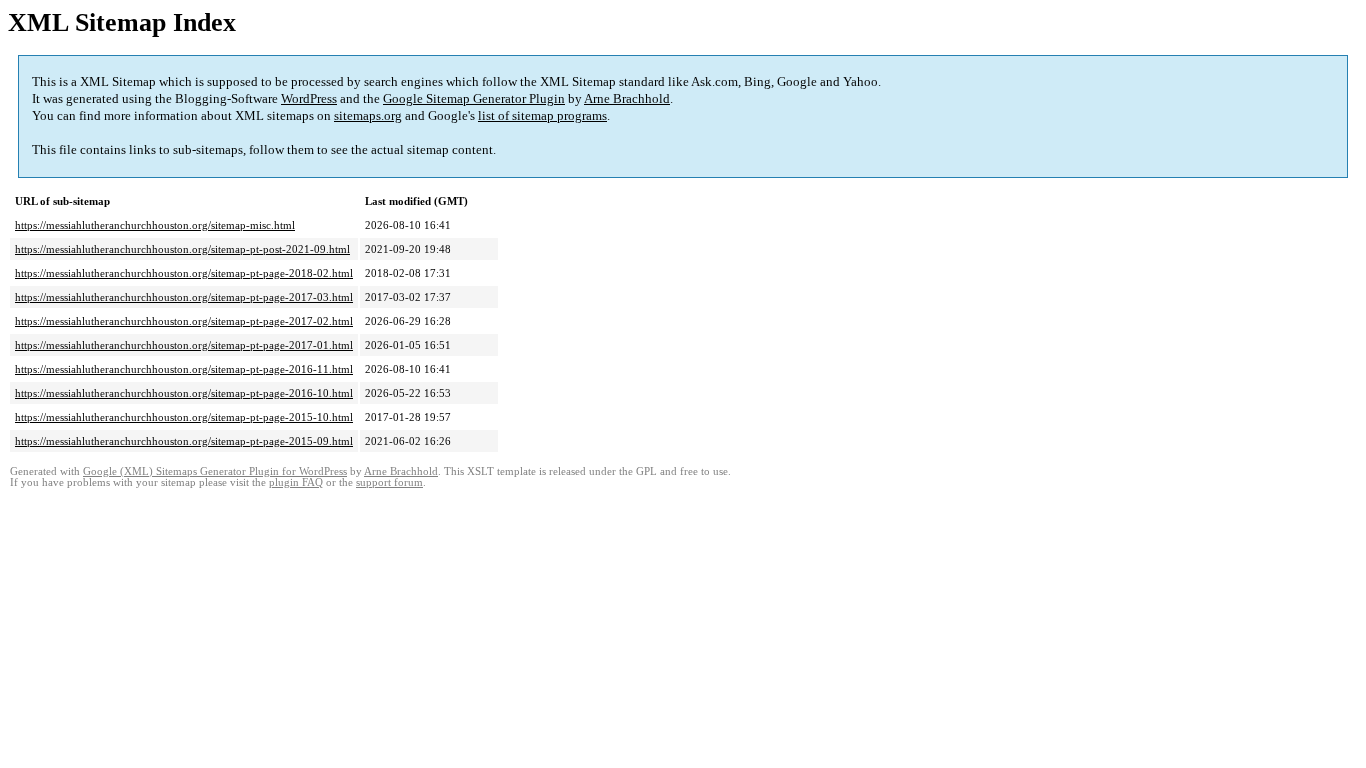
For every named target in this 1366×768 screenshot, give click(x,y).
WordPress (309, 98)
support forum (389, 482)
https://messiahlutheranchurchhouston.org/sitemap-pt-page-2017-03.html (184, 297)
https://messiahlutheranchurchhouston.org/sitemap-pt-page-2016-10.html (184, 393)
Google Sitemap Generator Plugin (474, 98)
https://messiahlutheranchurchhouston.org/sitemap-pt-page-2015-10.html (184, 417)
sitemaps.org (368, 115)
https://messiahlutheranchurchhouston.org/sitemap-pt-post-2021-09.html (182, 249)
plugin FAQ (296, 482)
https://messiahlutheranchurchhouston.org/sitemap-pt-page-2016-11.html (184, 369)
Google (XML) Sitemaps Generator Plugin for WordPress (215, 471)
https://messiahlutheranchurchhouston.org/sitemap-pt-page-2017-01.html (184, 345)
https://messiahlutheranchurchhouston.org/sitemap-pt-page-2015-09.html (184, 441)
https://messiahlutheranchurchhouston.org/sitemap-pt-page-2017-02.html (184, 321)
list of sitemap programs (542, 115)
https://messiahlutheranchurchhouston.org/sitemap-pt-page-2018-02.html (184, 273)
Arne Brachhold (627, 98)
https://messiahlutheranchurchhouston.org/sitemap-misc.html (155, 225)
